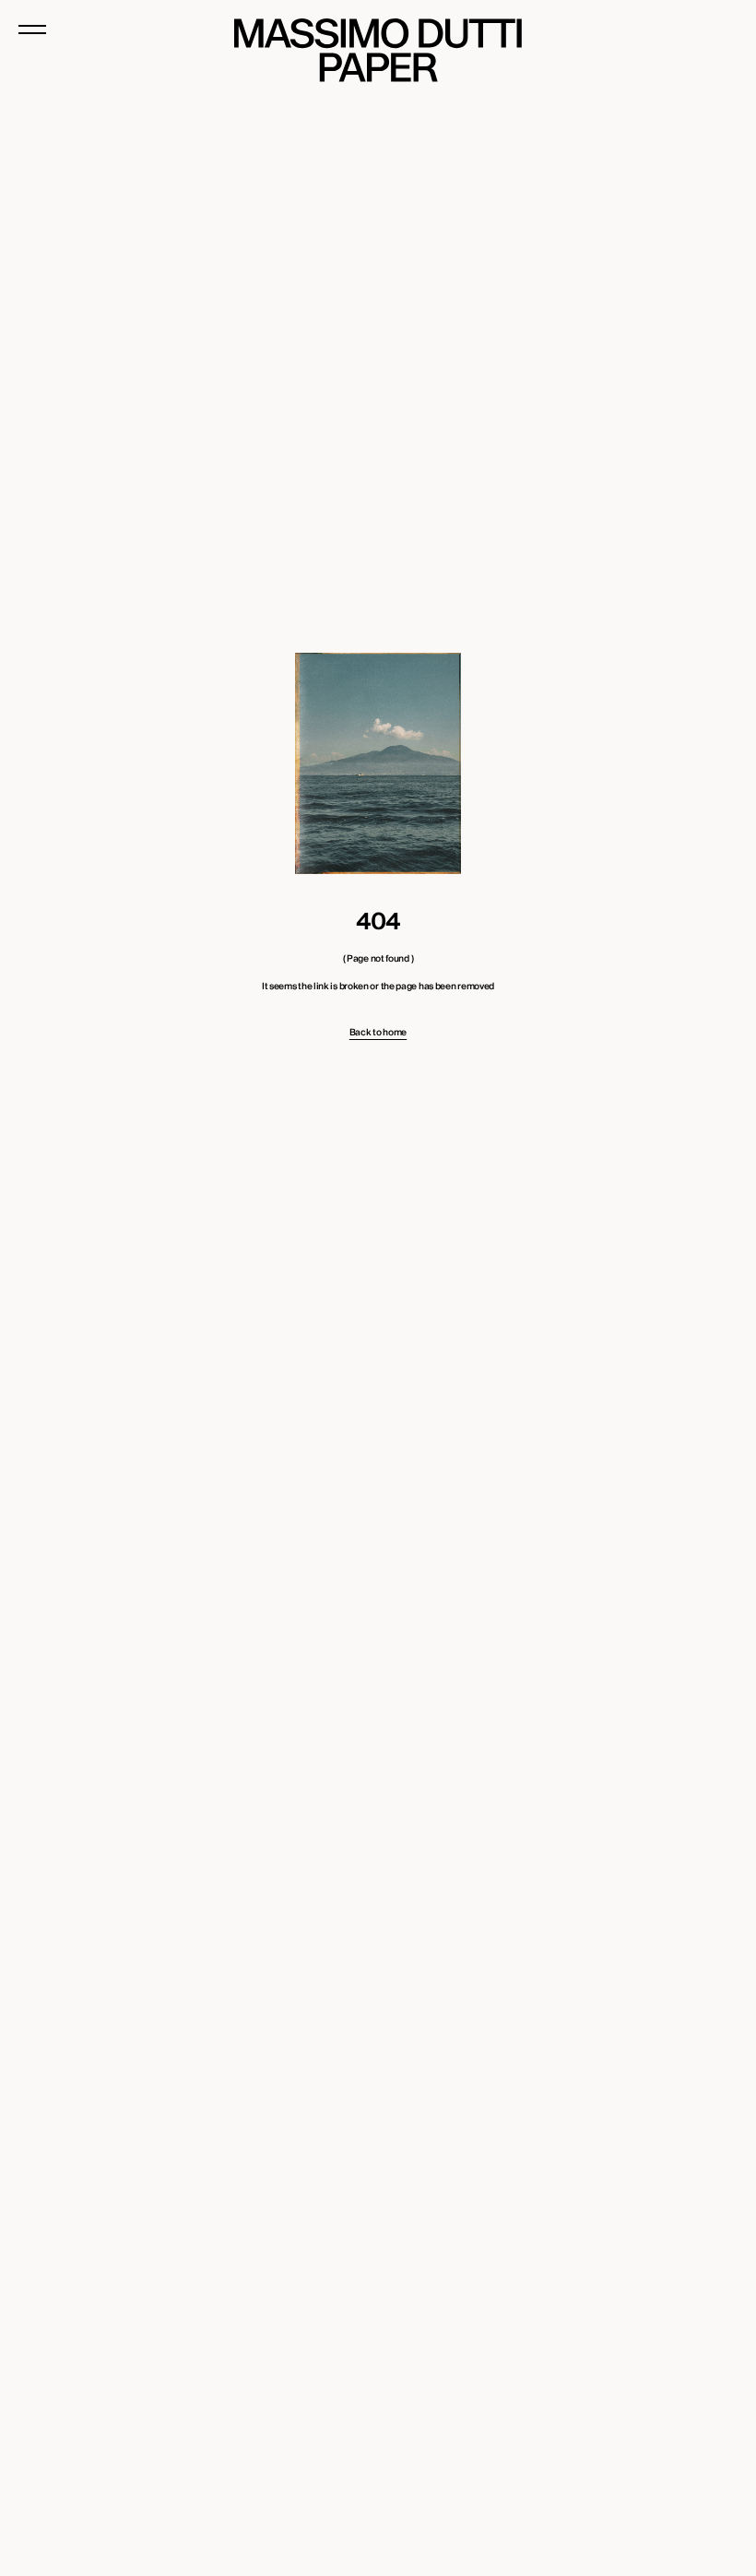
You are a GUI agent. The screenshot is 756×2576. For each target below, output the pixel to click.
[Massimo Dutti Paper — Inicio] (378, 50)
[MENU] (32, 30)
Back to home (378, 1033)
